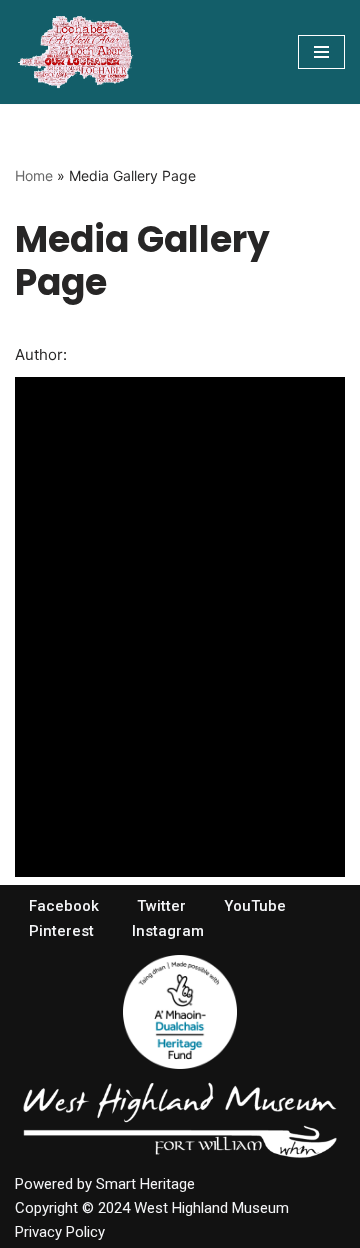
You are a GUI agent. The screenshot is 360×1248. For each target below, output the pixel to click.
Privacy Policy (60, 1232)
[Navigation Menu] (321, 52)
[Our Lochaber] (75, 52)
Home (34, 175)
